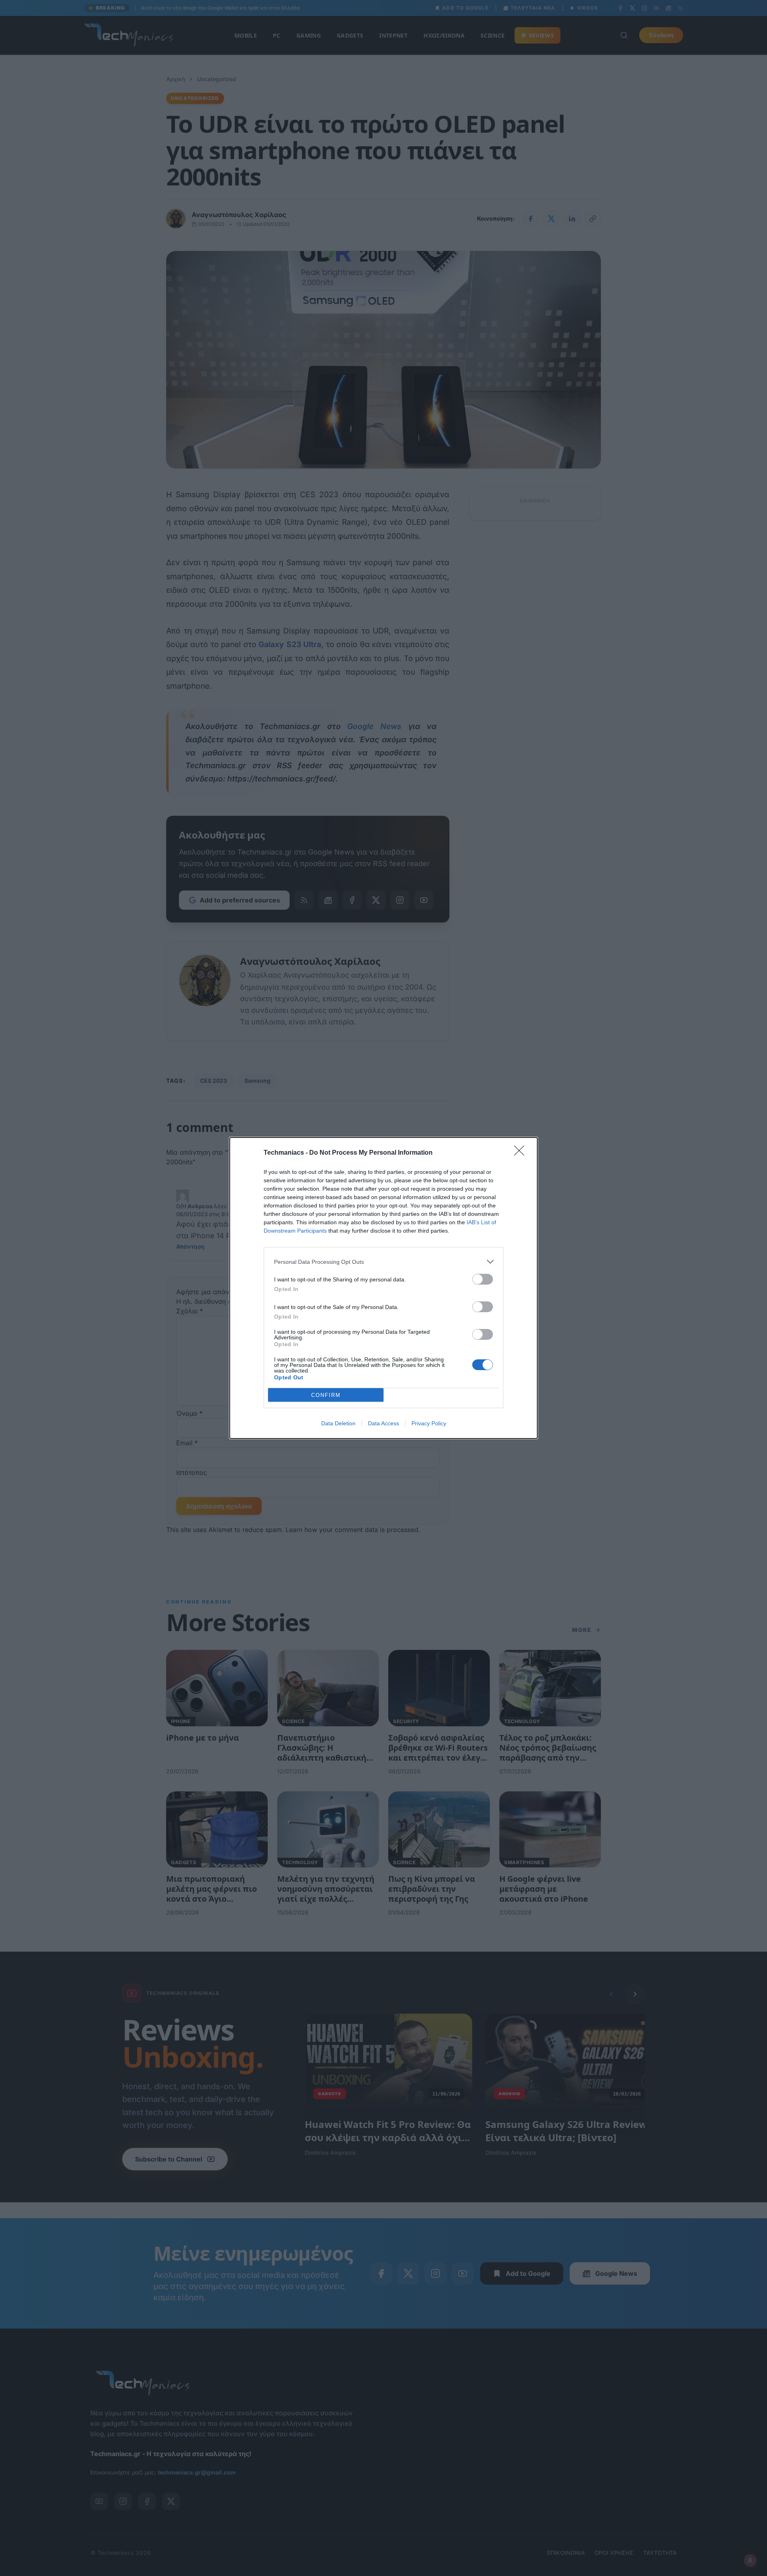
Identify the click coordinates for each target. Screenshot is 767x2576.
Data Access (383, 1423)
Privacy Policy (429, 1423)
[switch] (483, 1279)
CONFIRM (326, 1395)
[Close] (522, 1153)
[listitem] (383, 1262)
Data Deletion (338, 1423)
